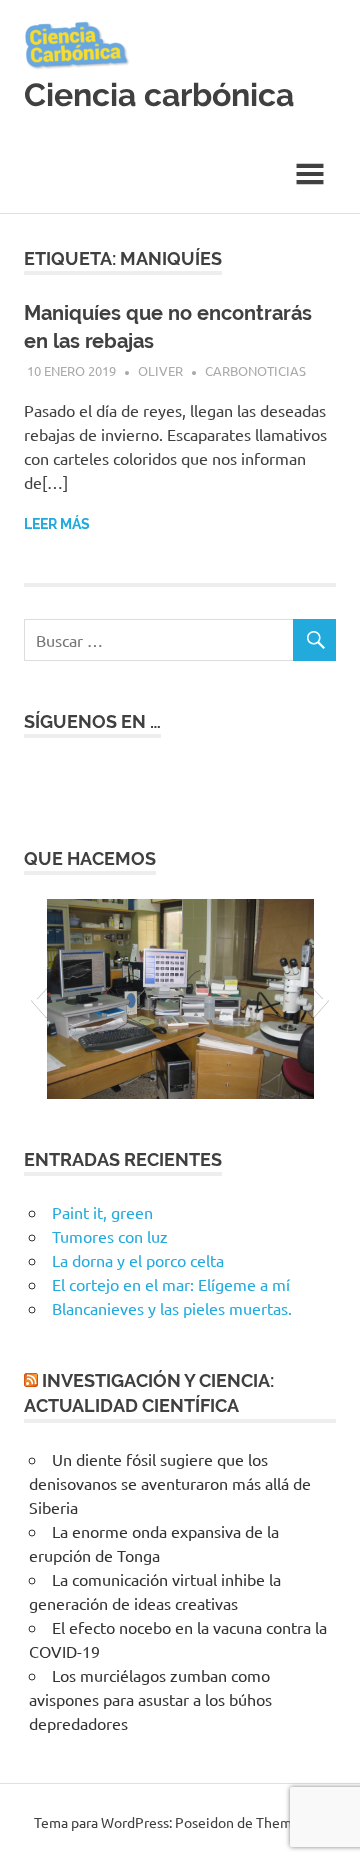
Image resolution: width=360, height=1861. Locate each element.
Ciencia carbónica (159, 94)
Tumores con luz (110, 1236)
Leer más (57, 524)
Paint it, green (102, 1212)
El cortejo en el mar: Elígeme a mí (171, 1284)
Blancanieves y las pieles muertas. (172, 1308)
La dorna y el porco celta (138, 1260)
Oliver (160, 370)
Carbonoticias (255, 370)
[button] (38, 999)
